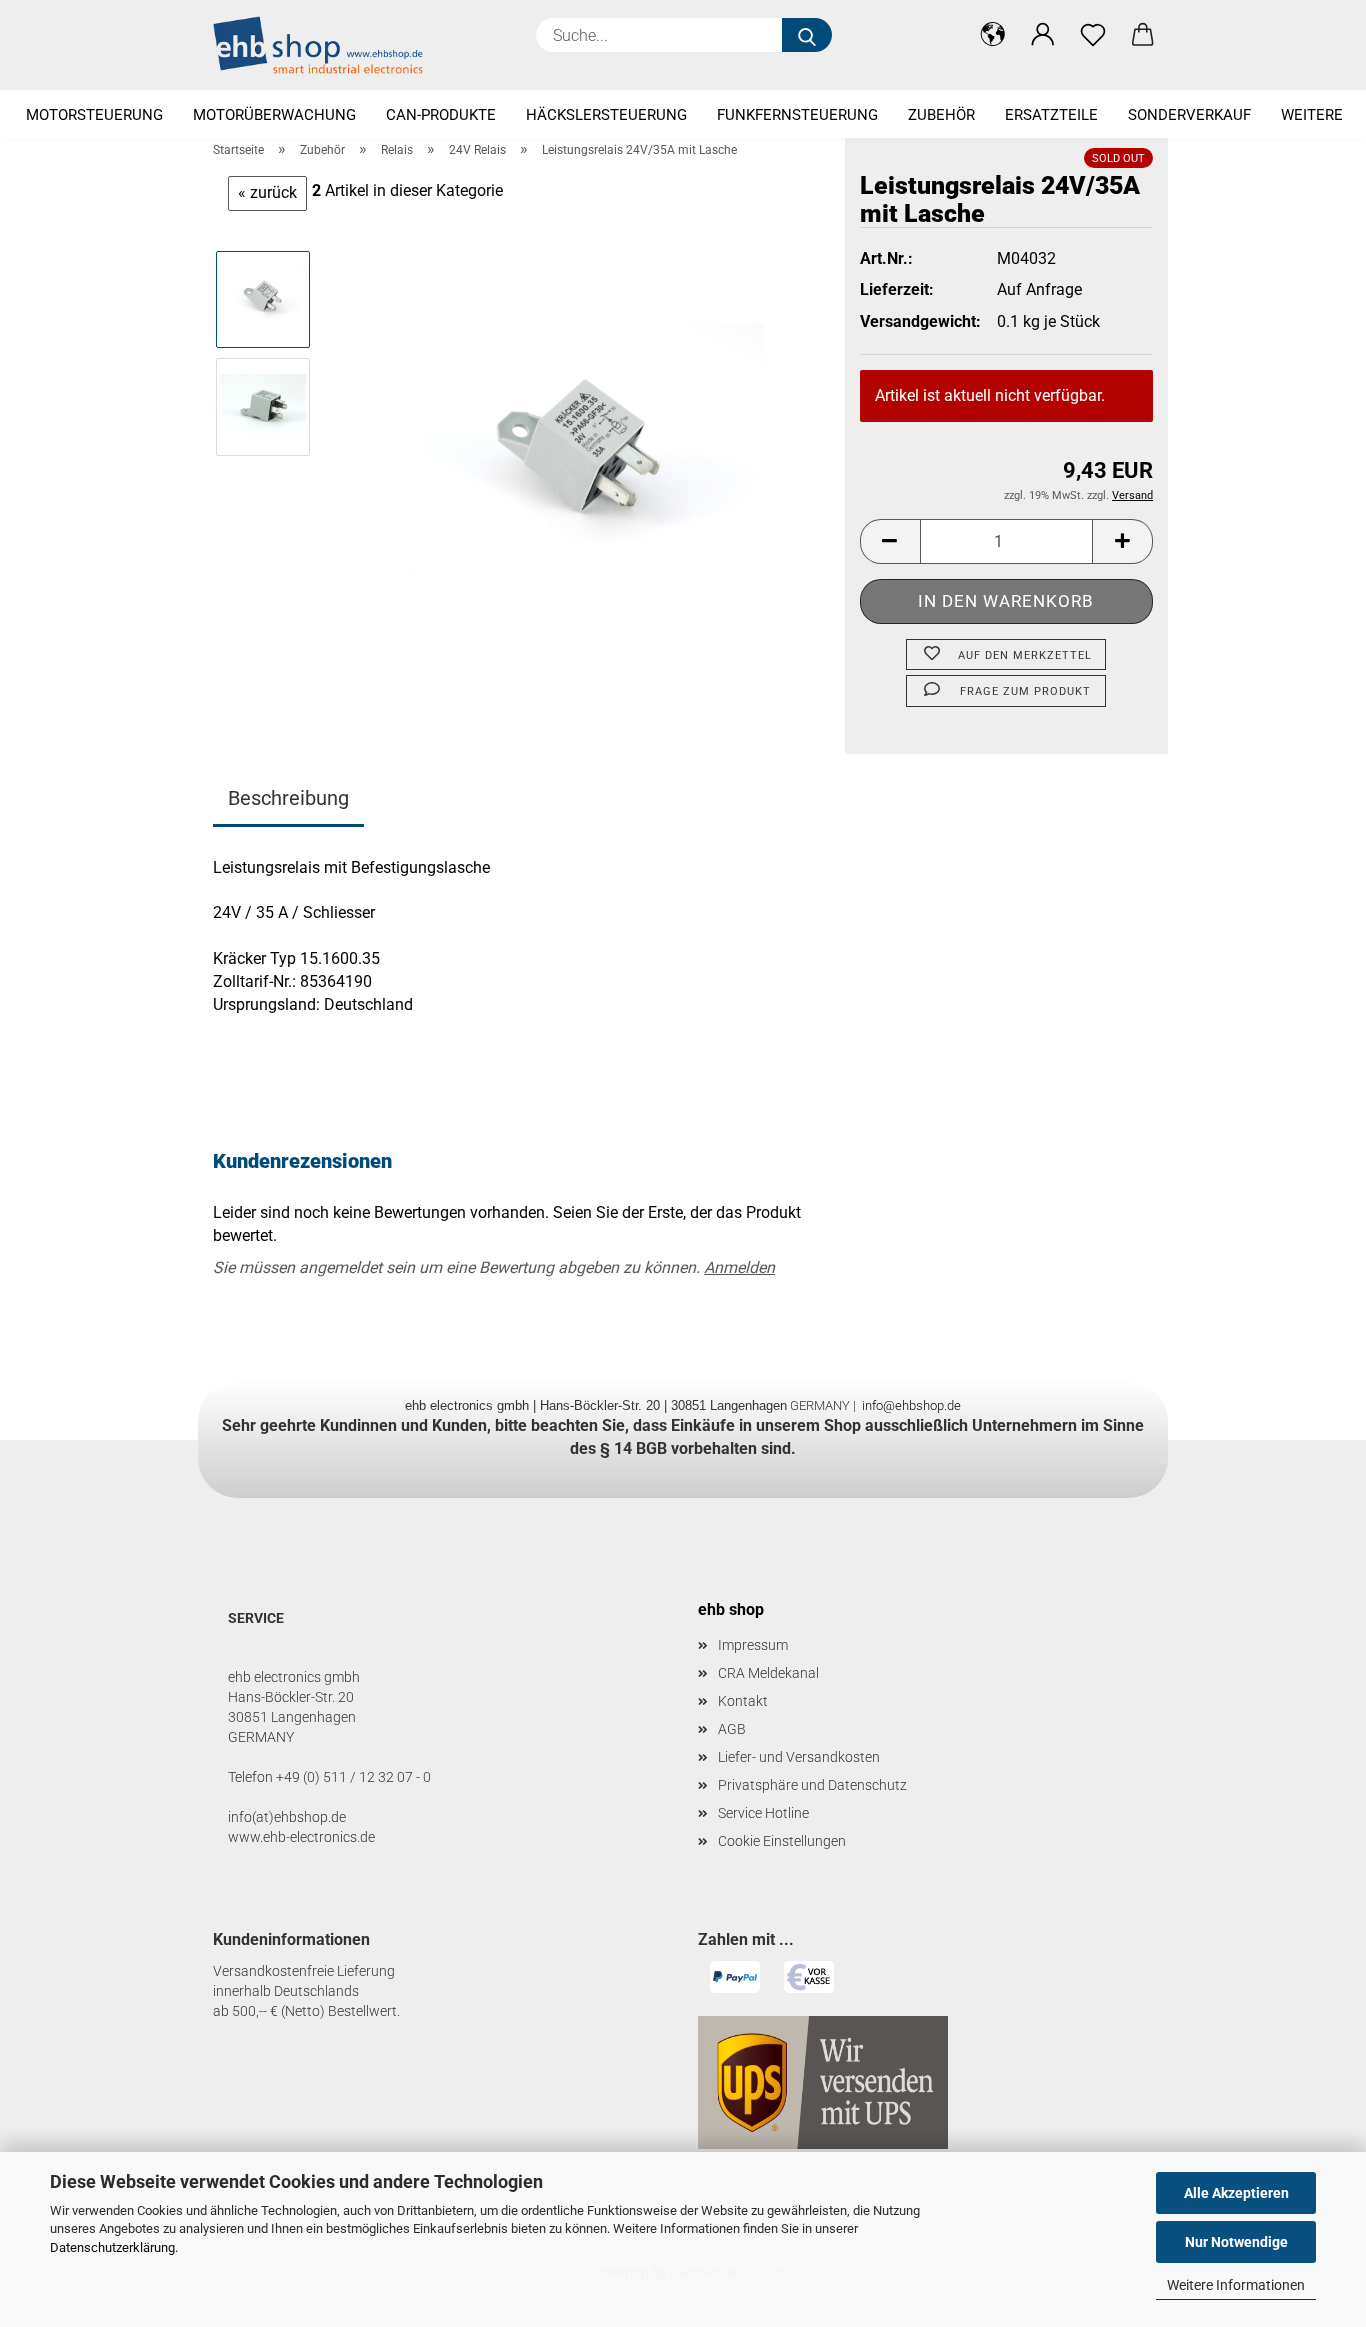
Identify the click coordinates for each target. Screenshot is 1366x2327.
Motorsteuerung (94, 115)
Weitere (1312, 115)
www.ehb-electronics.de (301, 1837)
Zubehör (941, 115)
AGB (732, 1729)
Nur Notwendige (1236, 2242)
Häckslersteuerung (606, 115)
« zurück (267, 192)
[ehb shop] (325, 45)
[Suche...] (807, 35)
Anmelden (739, 1267)
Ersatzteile (1051, 115)
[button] (993, 35)
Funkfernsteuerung (797, 115)
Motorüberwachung (274, 115)
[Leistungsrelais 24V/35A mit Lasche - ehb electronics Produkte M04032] (579, 459)
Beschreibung (288, 798)
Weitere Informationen (1236, 2285)
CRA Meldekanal (768, 1673)
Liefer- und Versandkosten (799, 1757)
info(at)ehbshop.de (287, 1817)
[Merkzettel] (1093, 35)
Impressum (753, 1645)
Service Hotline (763, 1813)
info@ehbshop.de (911, 1405)
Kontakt (743, 1701)
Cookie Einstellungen (782, 1841)
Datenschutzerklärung (112, 2247)
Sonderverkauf (1189, 115)
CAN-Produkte (441, 115)
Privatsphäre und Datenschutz (812, 1785)
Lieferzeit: (897, 289)
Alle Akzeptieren (1236, 2193)
